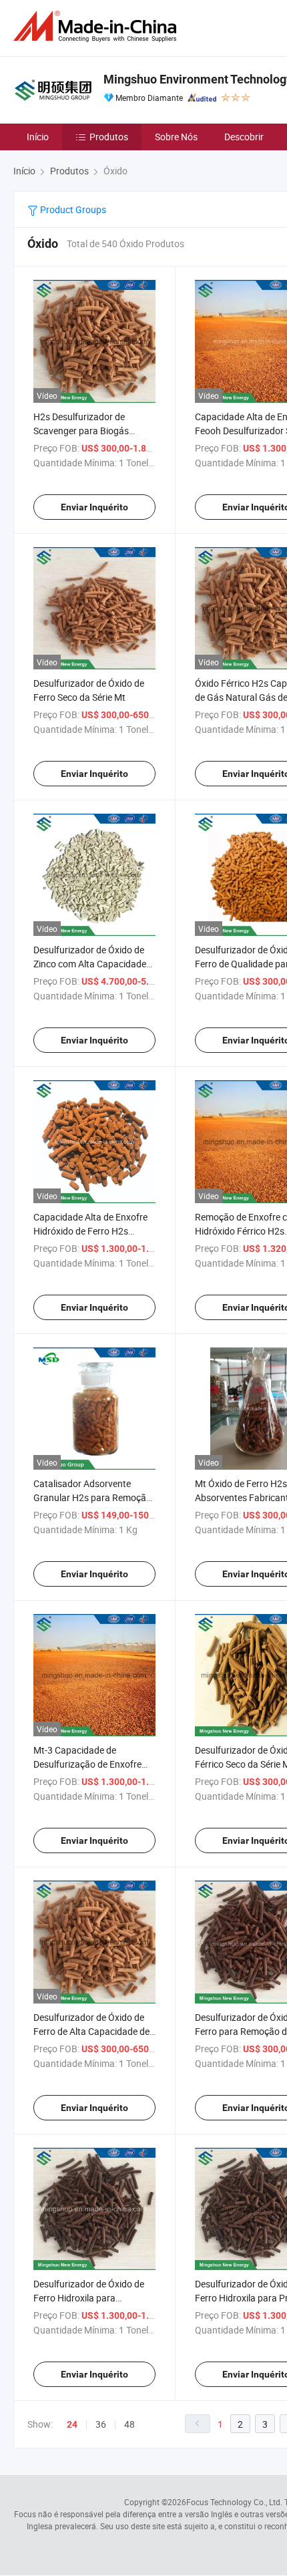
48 (129, 2424)
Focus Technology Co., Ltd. (234, 2502)
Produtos (109, 137)
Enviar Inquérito (94, 507)
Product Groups (72, 209)
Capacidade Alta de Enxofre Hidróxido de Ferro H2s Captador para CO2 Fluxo (90, 1231)
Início (38, 137)
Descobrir (244, 137)
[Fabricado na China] (97, 26)
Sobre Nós (176, 137)
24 (72, 2424)
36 (101, 2424)
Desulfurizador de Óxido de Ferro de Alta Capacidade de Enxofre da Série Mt (91, 2031)
